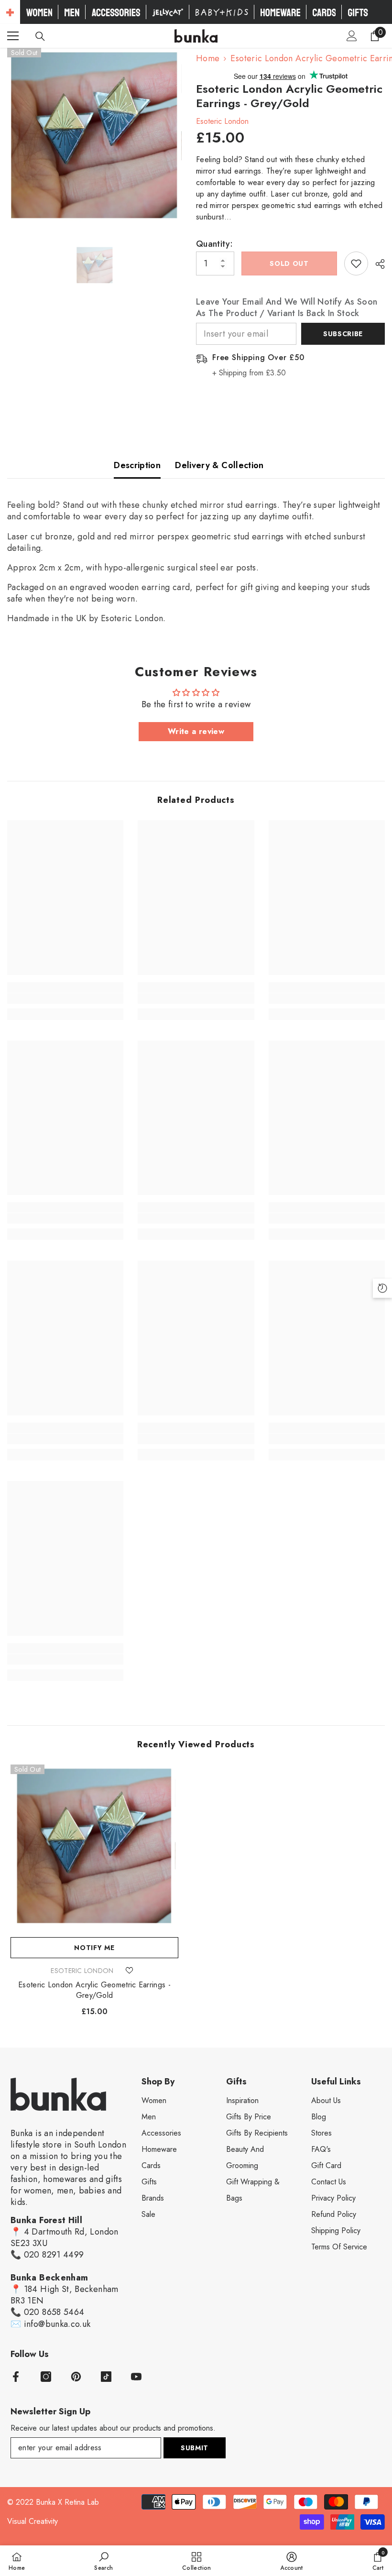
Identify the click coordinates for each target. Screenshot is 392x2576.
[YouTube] (136, 2377)
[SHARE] (376, 264)
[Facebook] (16, 2377)
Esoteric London (222, 121)
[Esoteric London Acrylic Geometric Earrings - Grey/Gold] (94, 1848)
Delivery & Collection (219, 465)
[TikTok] (106, 2377)
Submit (195, 2448)
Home (208, 58)
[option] (94, 138)
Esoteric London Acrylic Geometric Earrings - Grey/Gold (94, 1990)
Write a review (196, 731)
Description (137, 465)
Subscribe (343, 334)
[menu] (13, 36)
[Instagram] (46, 2377)
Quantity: (214, 244)
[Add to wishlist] (356, 263)
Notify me (94, 1948)
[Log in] (352, 36)
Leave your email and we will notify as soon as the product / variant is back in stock (287, 307)
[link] (65, 998)
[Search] (40, 36)
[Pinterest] (76, 2377)
